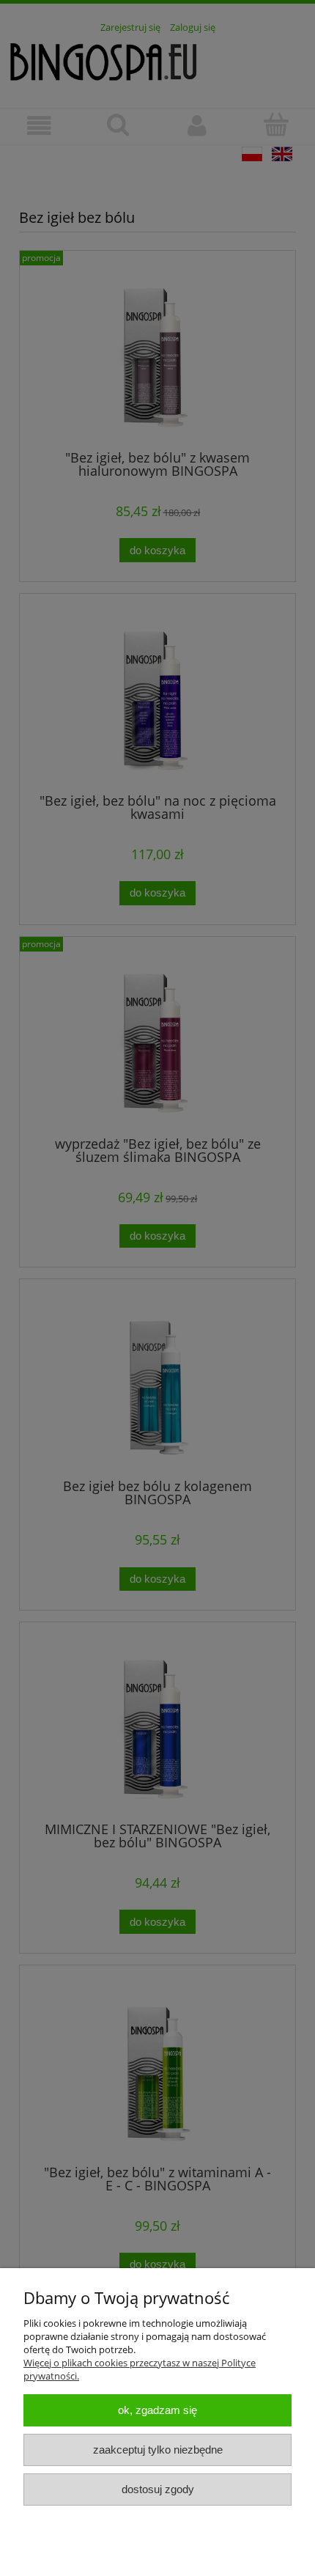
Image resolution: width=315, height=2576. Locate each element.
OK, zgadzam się (157, 2410)
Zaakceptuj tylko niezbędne (158, 2450)
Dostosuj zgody (158, 2489)
